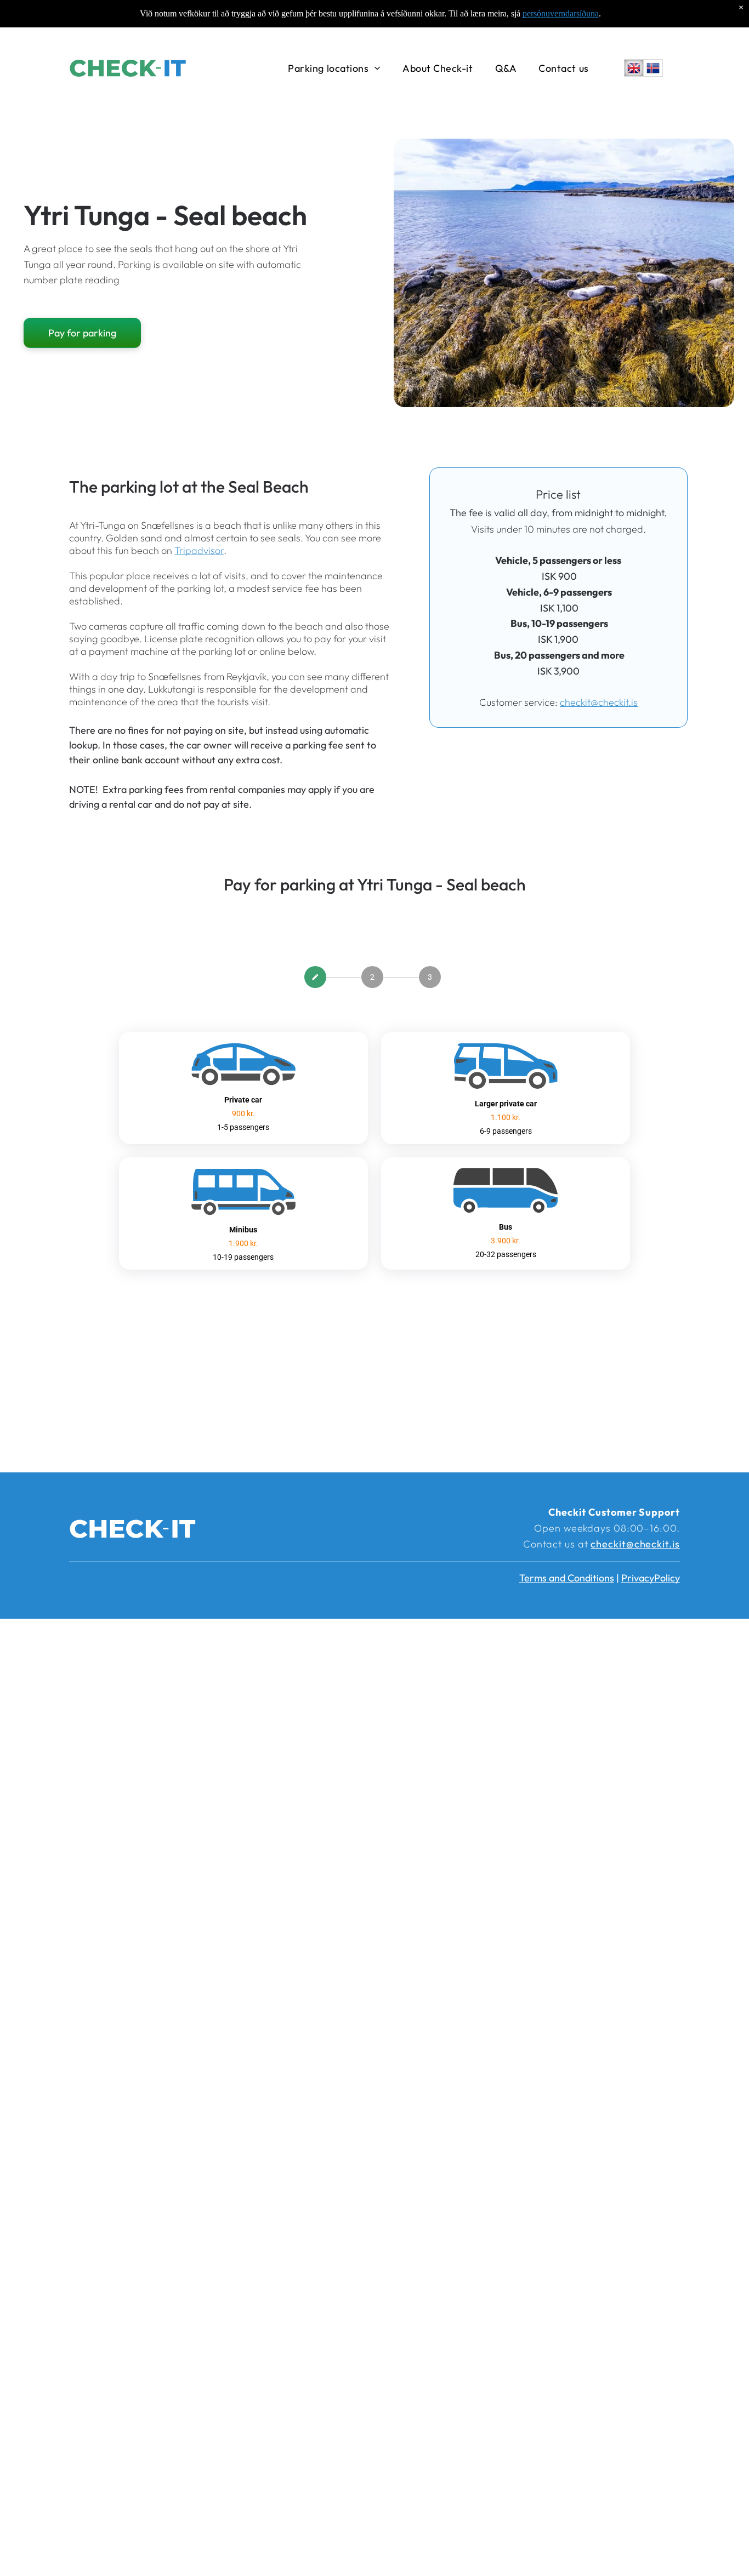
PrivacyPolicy (651, 1578)
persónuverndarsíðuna (561, 13)
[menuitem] (334, 68)
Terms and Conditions (567, 1578)
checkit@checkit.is (599, 702)
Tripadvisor (199, 550)
